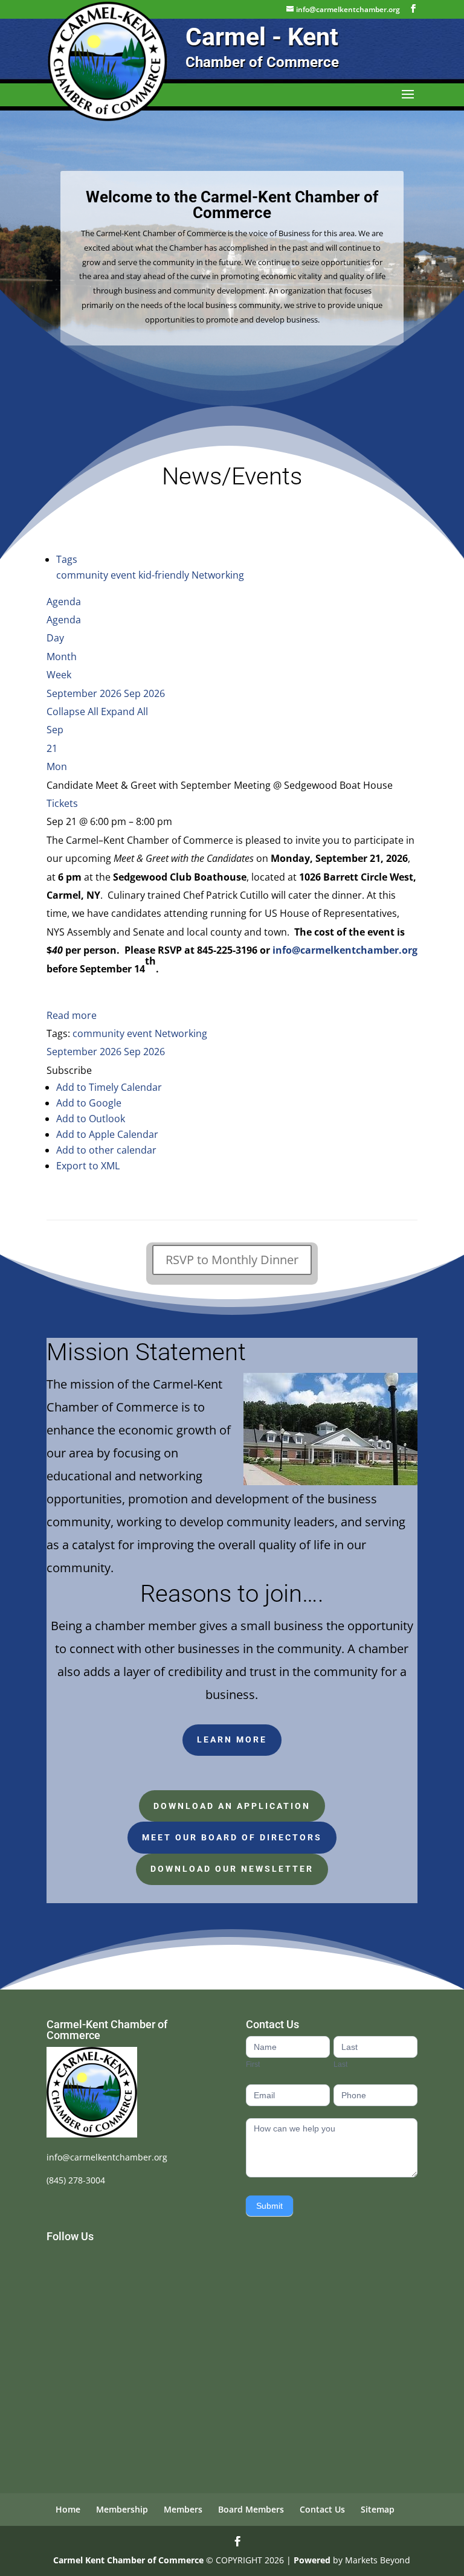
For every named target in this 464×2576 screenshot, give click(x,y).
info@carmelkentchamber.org (107, 2157)
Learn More (232, 1739)
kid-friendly (165, 575)
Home (68, 2509)
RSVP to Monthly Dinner (232, 1260)
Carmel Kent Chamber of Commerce (128, 2560)
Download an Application (232, 1806)
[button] (69, 1070)
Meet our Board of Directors (232, 1837)
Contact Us (322, 2509)
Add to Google (89, 1103)
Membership (122, 2509)
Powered (312, 2560)
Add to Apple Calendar (107, 1134)
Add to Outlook (91, 1119)
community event (97, 575)
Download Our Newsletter (232, 1869)
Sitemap (378, 2509)
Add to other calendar (106, 1150)
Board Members (251, 2509)
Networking (218, 575)
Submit (269, 2206)
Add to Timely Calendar (109, 1087)
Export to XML (88, 1166)
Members (183, 2509)
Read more (72, 1015)
